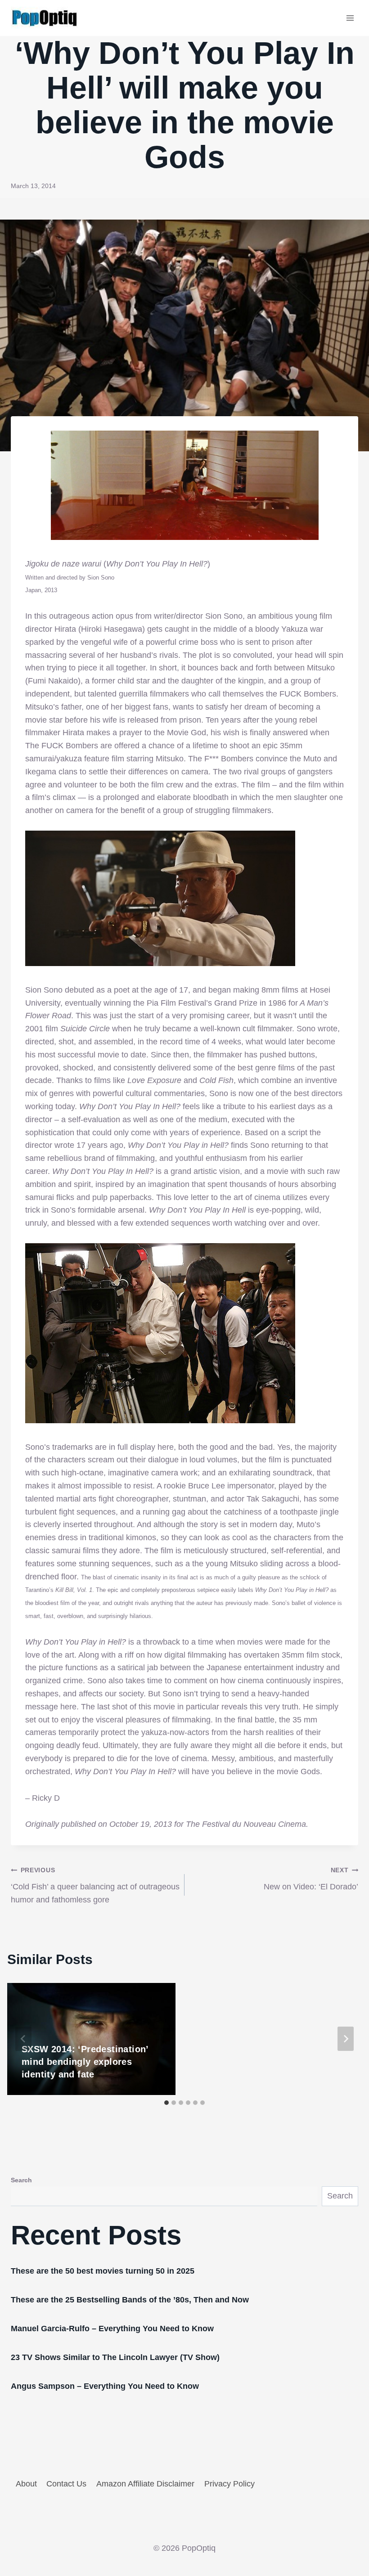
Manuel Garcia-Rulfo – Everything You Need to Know (112, 2329)
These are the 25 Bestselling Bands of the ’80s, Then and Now (130, 2300)
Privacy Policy (229, 2484)
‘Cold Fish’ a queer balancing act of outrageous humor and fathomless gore (95, 1885)
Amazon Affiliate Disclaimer (145, 2484)
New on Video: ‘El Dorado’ (311, 1879)
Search (21, 2180)
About (26, 2484)
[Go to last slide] (23, 2039)
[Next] (346, 2039)
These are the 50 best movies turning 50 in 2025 (103, 2271)
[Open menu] (350, 18)
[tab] (166, 2103)
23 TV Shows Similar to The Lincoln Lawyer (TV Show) (115, 2357)
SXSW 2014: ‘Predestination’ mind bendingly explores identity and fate (85, 2062)
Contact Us (66, 2484)
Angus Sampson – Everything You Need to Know (105, 2386)
